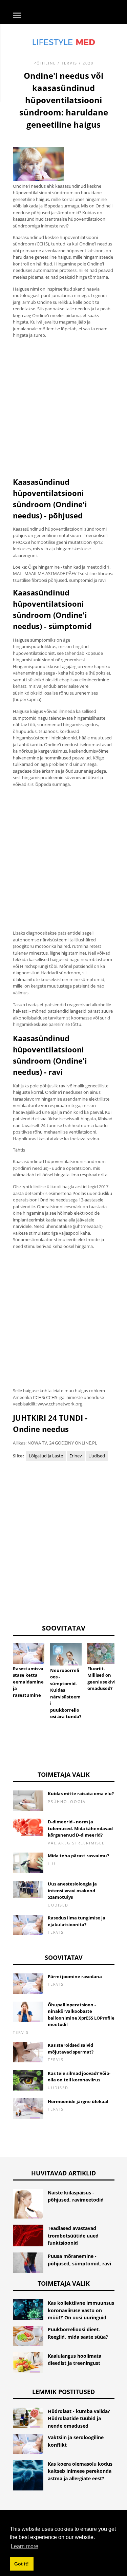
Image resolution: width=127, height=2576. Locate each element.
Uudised (97, 1456)
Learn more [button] (25, 2546)
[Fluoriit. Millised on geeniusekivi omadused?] (103, 1653)
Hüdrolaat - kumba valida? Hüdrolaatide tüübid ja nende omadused (79, 2418)
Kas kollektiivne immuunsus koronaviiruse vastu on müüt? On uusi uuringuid (81, 2310)
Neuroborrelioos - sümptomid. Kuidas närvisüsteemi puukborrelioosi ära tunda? (66, 1694)
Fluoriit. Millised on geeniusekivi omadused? (101, 1679)
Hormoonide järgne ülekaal (78, 2101)
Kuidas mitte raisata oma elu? (81, 1793)
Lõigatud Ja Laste (46, 1456)
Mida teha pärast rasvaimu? (78, 1856)
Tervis (69, 63)
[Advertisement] (63, 408)
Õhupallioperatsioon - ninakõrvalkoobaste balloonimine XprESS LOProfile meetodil (81, 2015)
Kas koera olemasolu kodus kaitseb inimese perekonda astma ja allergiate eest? (80, 2471)
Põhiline (45, 63)
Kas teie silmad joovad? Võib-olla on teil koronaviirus (79, 2077)
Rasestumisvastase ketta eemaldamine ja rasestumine (28, 1682)
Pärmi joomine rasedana (75, 1976)
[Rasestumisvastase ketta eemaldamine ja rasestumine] (29, 1653)
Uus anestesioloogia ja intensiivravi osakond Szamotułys (72, 1890)
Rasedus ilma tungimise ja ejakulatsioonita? (77, 1921)
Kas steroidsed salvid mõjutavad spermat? (71, 2048)
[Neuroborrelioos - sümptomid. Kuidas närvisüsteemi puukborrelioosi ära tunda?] (66, 1654)
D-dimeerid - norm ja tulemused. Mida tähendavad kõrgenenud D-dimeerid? (80, 1828)
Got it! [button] (22, 2564)
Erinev (76, 1456)
